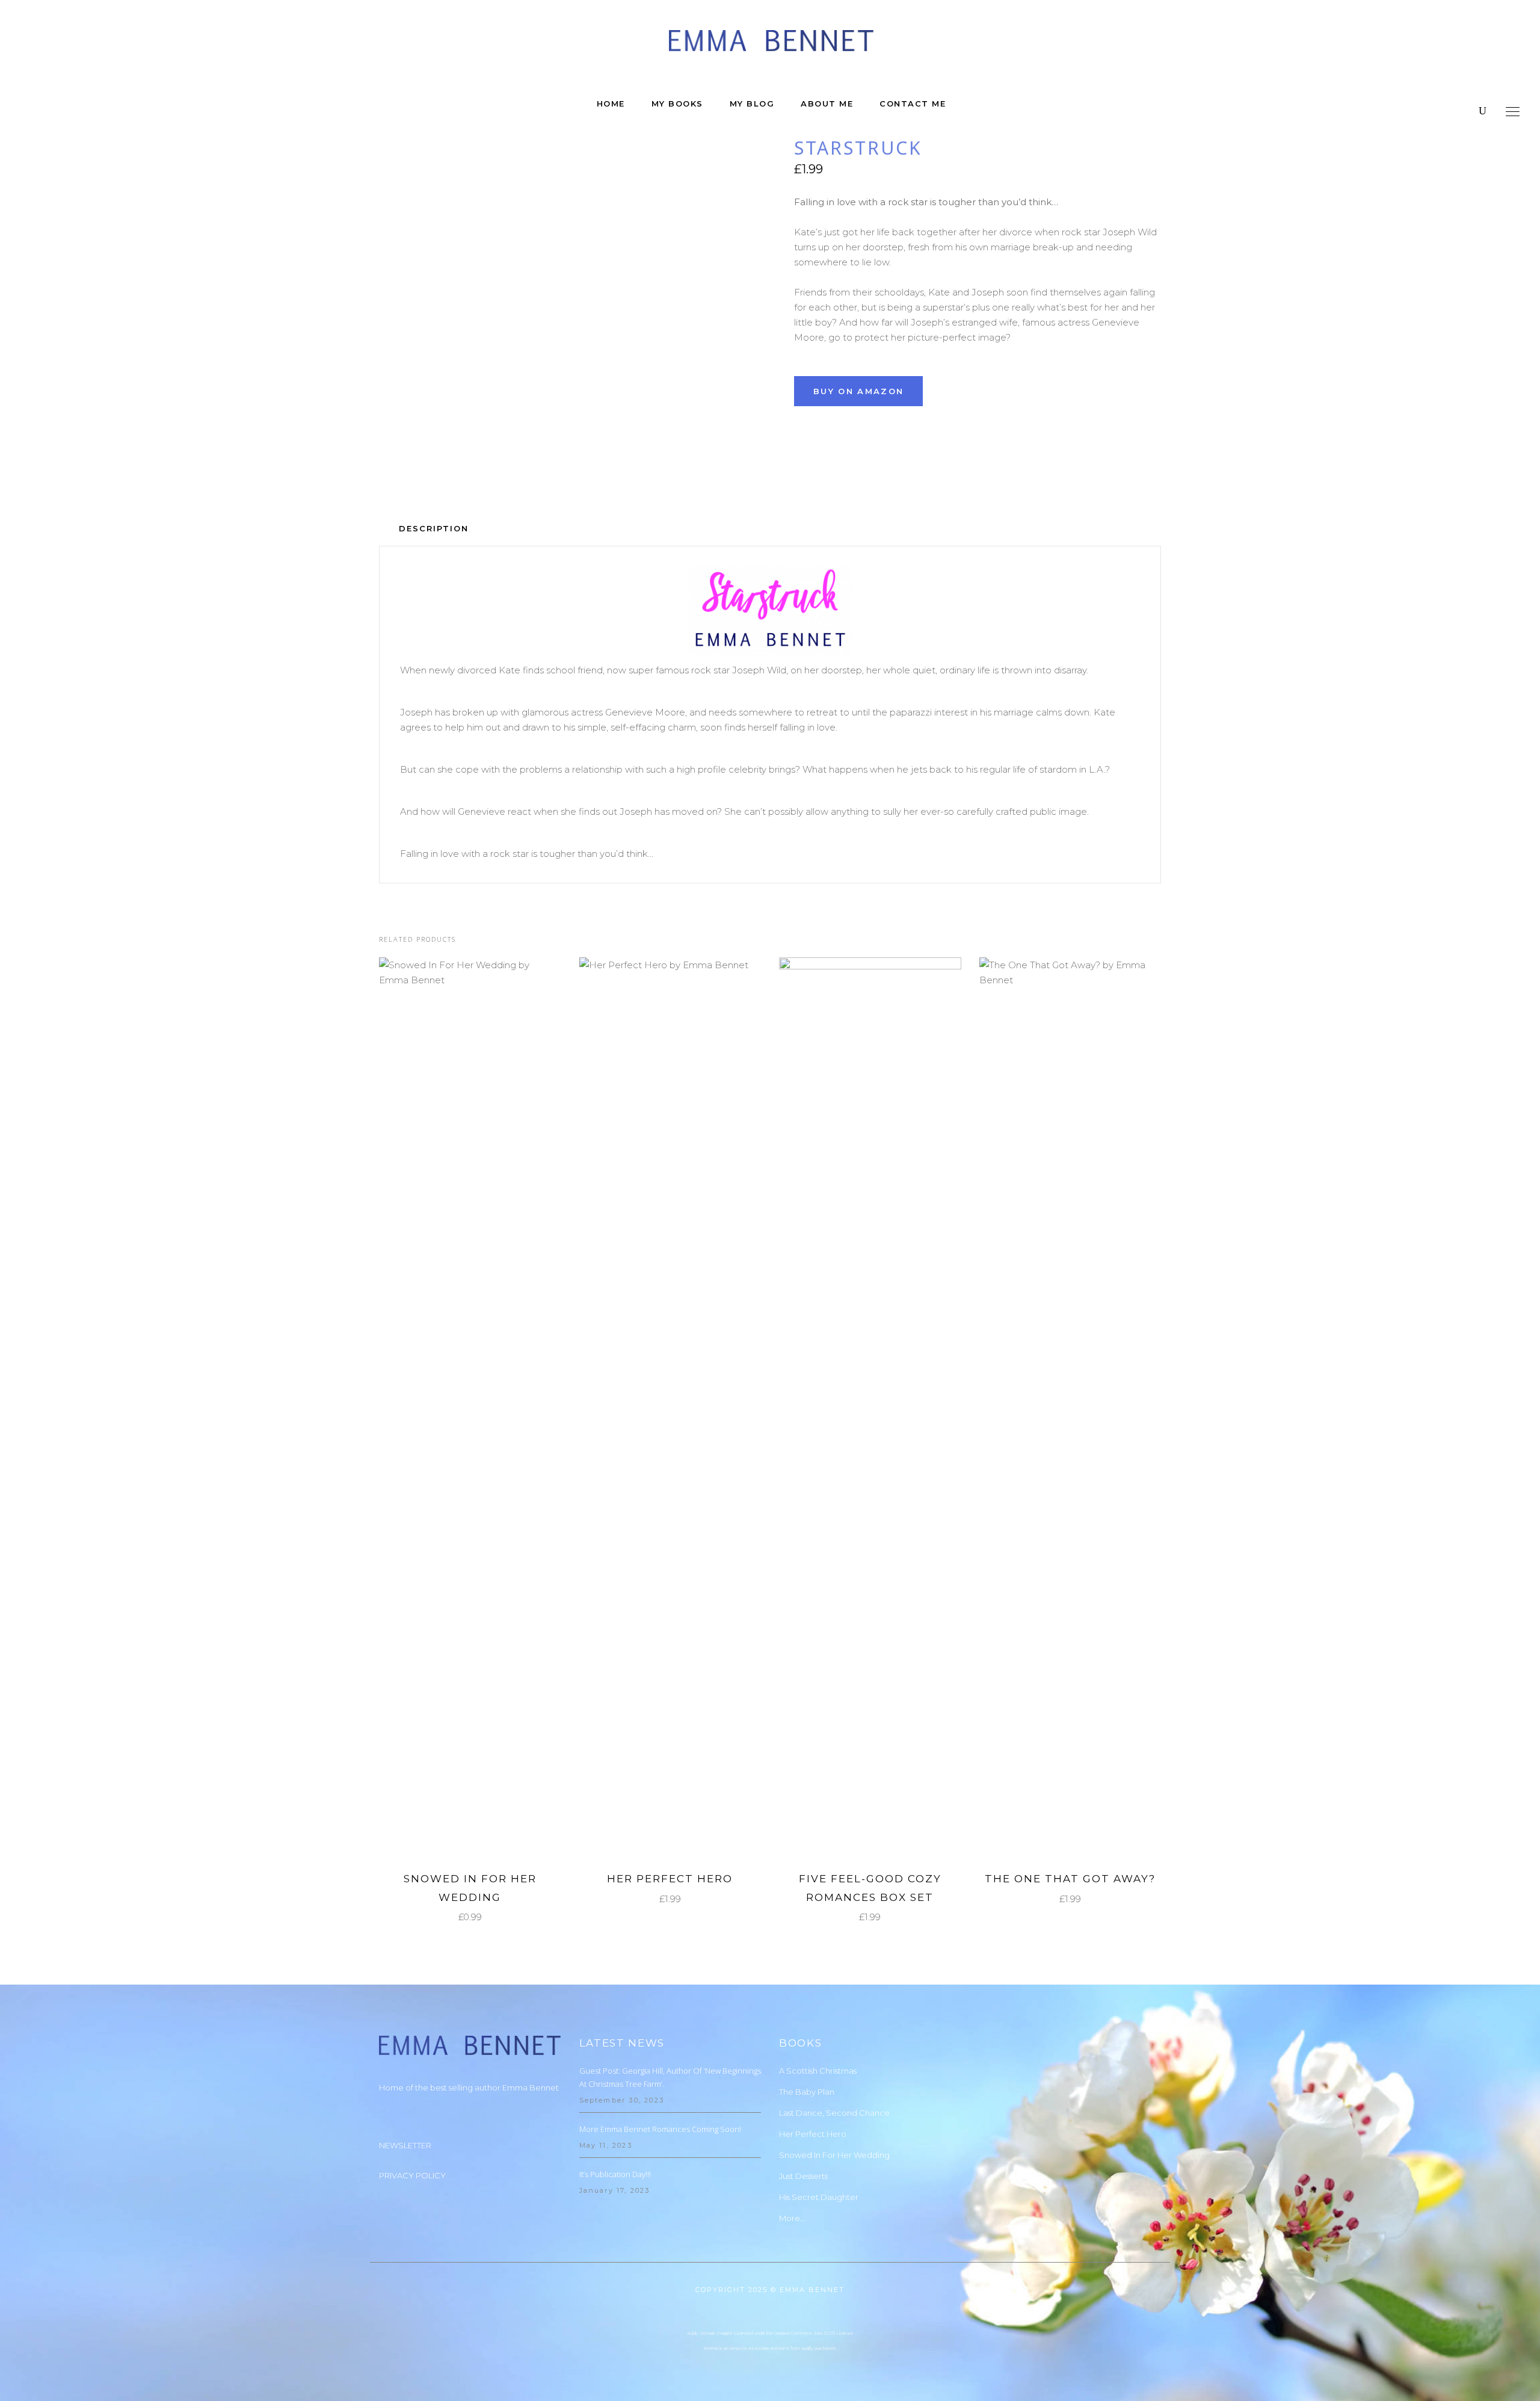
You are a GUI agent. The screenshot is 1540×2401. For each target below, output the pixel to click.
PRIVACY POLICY (412, 2175)
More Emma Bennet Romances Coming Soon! (660, 2129)
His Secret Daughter (819, 2197)
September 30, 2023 (622, 2100)
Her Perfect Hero (670, 1879)
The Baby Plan (807, 2092)
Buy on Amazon (858, 391)
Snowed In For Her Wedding (834, 2155)
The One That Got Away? (1070, 1879)
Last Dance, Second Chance (834, 2113)
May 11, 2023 (606, 2145)
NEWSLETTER (405, 2145)
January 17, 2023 (615, 2190)
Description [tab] (434, 528)
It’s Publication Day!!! (615, 2174)
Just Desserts (803, 2176)
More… (792, 2218)
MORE (461, 1408)
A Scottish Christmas (818, 2071)
